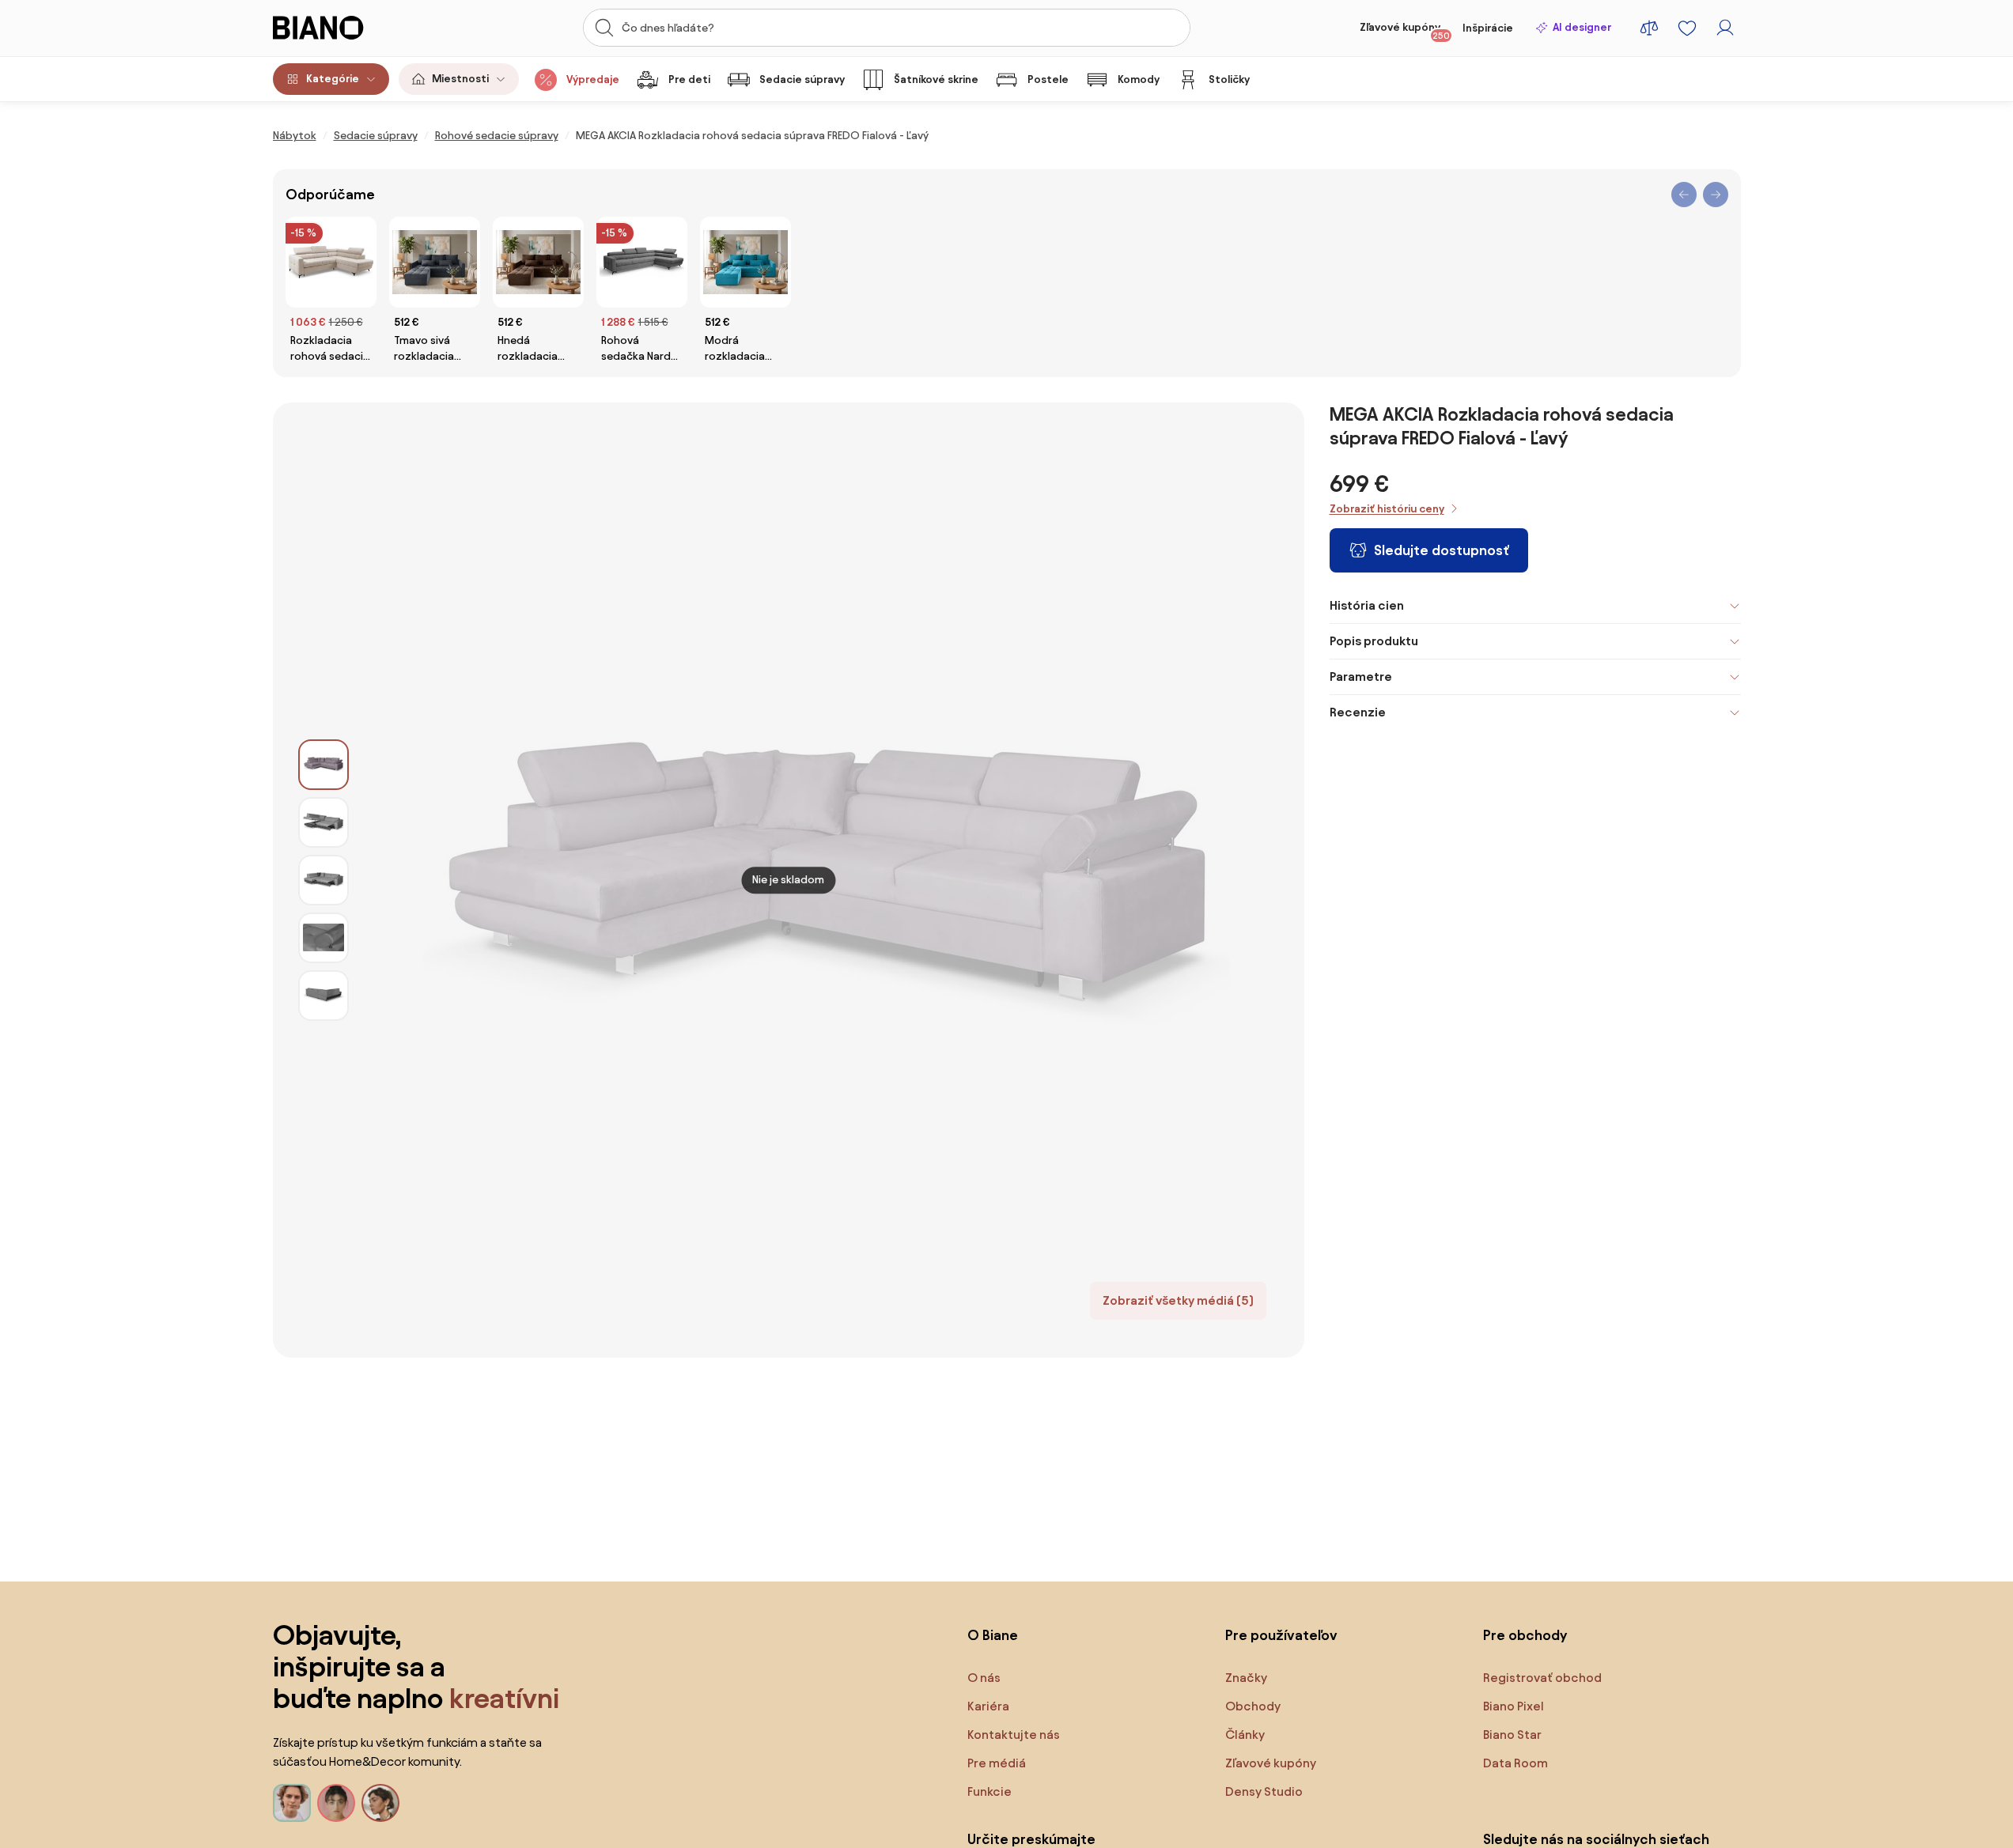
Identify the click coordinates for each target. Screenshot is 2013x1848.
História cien (1367, 605)
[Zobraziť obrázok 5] (324, 996)
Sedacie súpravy (802, 79)
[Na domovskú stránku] (348, 28)
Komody (1139, 79)
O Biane (993, 1635)
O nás (984, 1678)
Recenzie (1358, 712)
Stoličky (1229, 79)
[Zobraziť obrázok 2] (324, 822)
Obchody (1253, 1706)
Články (1245, 1735)
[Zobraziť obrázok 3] (324, 880)
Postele (1048, 79)
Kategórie (333, 79)
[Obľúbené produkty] (1687, 28)
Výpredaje (593, 79)
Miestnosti (460, 79)
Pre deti (689, 79)
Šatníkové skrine (936, 79)
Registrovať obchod (1542, 1678)
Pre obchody (1525, 1635)
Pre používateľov (1281, 1635)
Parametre (1361, 676)
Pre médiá (997, 1763)
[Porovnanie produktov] (1649, 28)
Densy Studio (1264, 1791)
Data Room (1515, 1763)
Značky (1246, 1678)
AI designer (1582, 27)
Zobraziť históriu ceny (1387, 509)
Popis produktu (1374, 641)
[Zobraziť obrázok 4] (324, 938)
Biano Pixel (1514, 1706)
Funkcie (989, 1791)
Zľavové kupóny (1405, 31)
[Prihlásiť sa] (1725, 28)
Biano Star (1512, 1735)
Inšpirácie (1488, 28)
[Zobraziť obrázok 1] (324, 765)
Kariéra (988, 1706)
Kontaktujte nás (1014, 1735)
